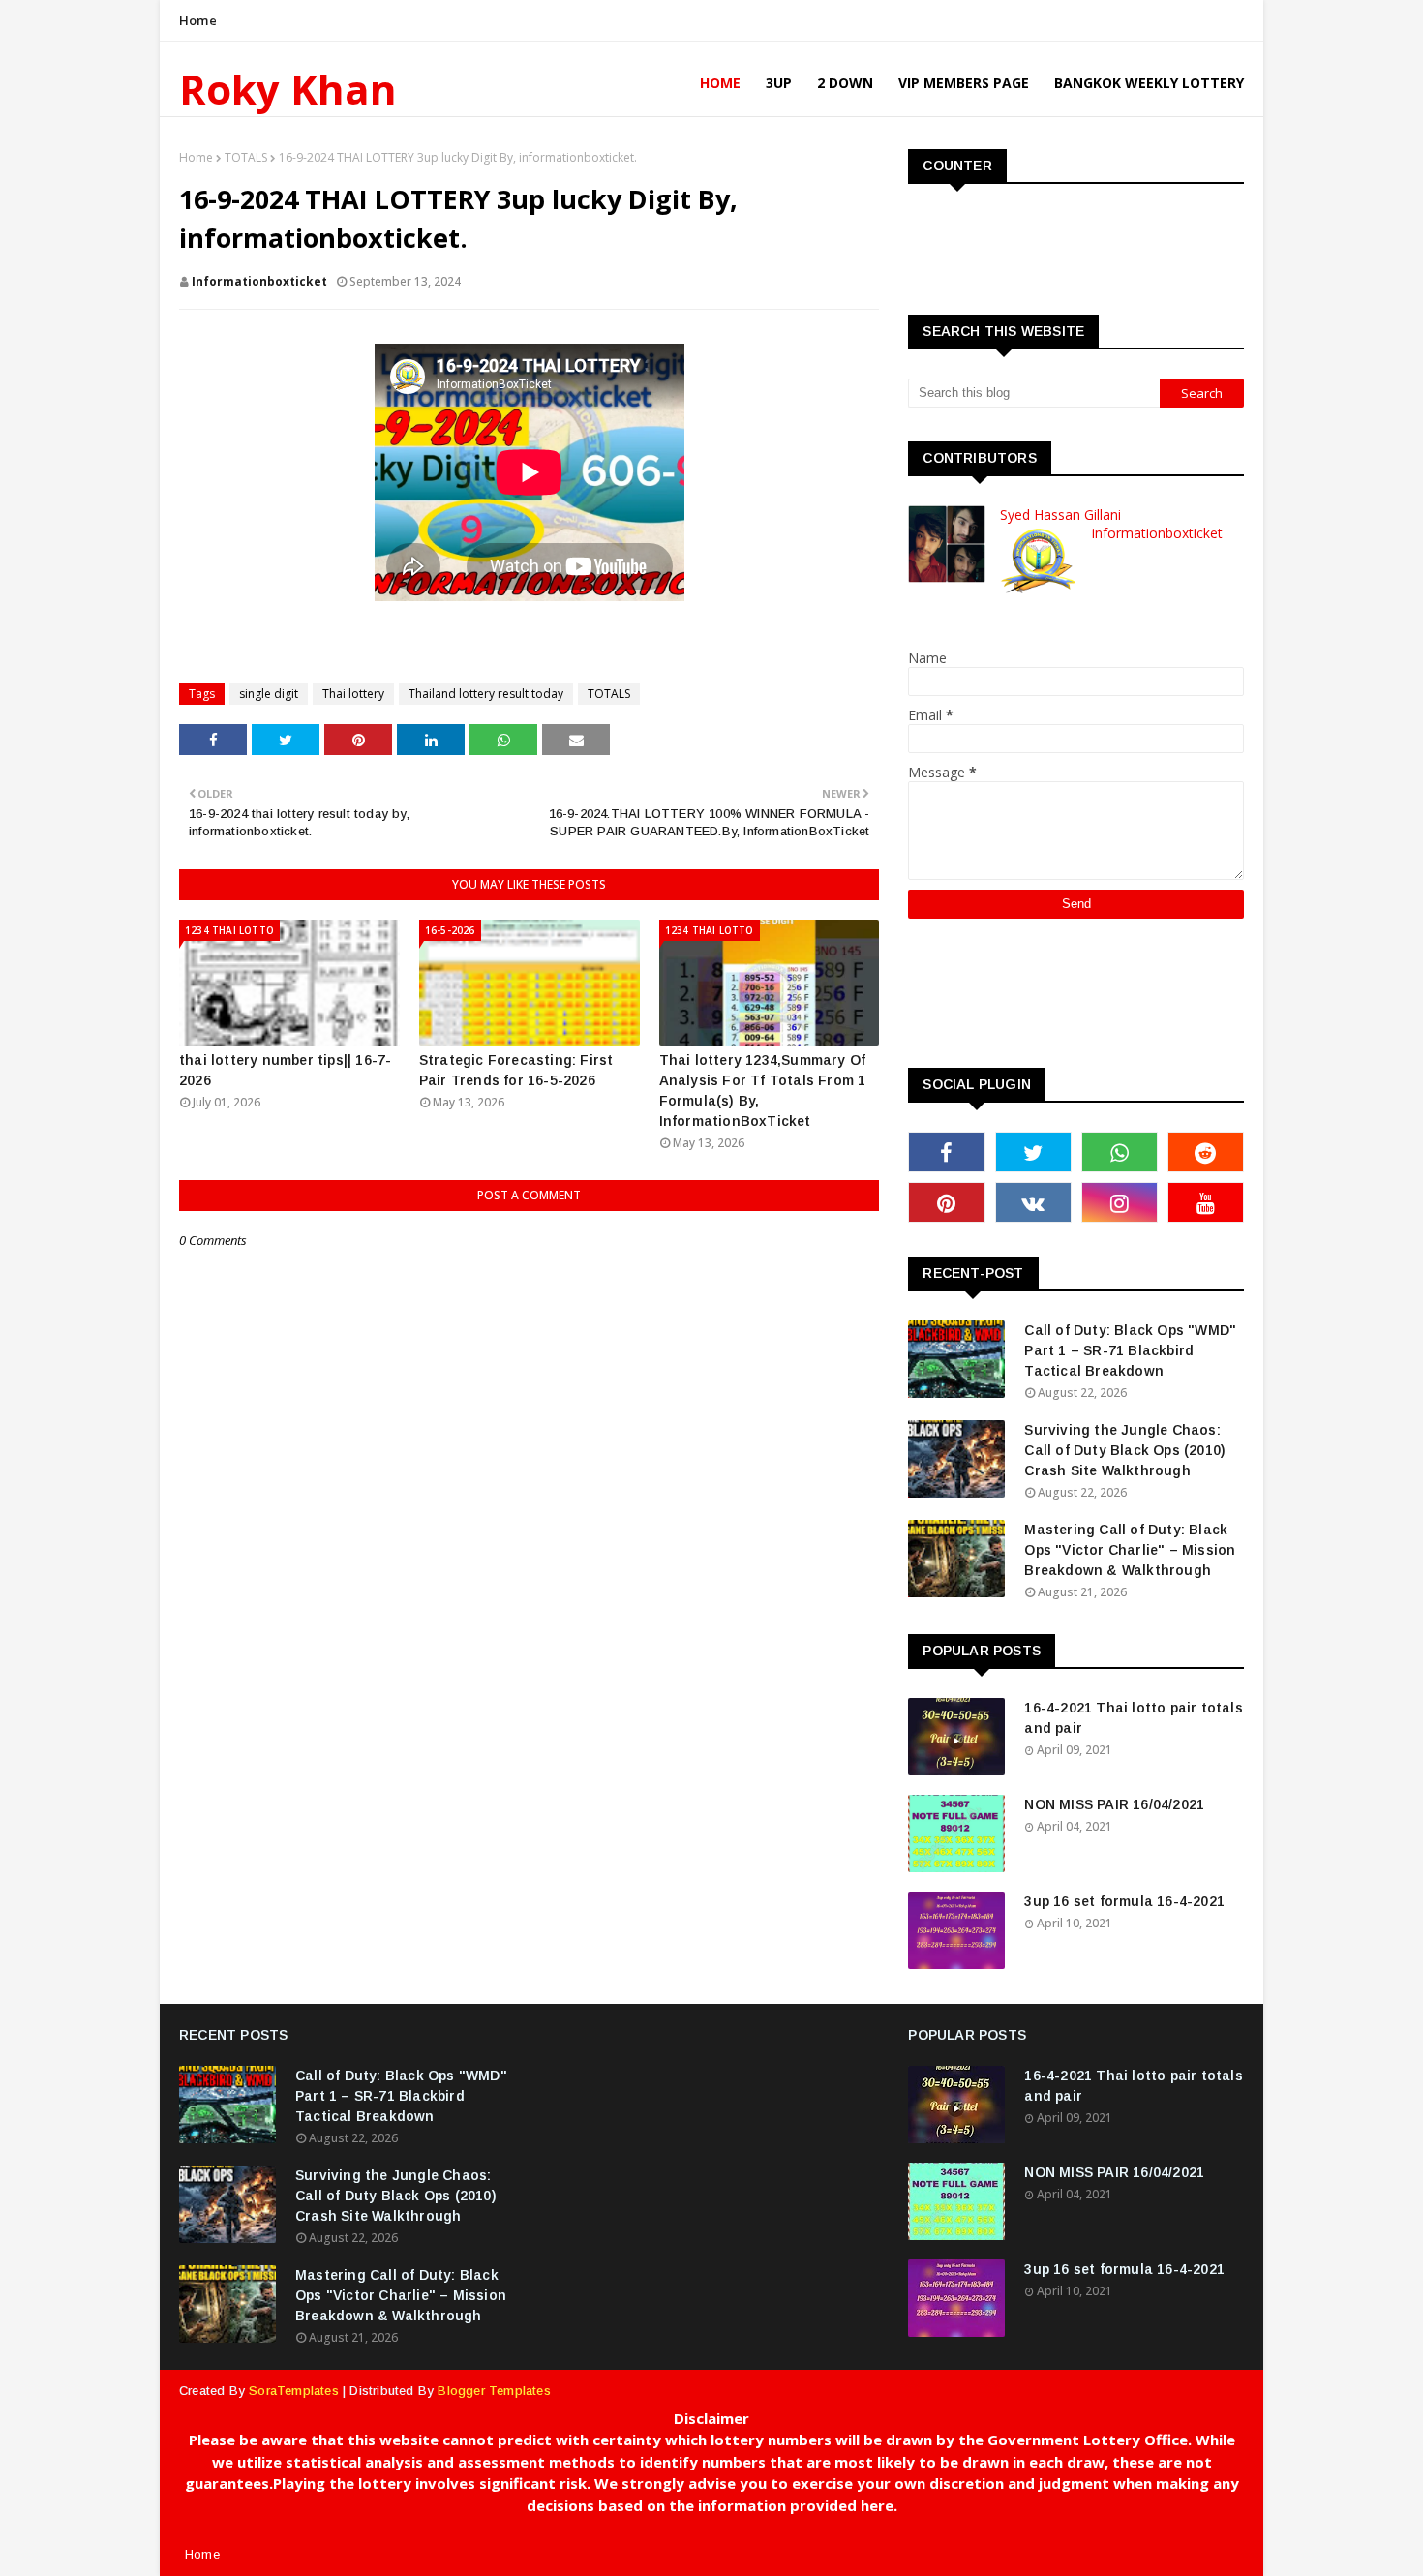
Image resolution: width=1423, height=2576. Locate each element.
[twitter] (1033, 1152)
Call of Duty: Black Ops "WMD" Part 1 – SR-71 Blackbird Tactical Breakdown (1130, 1350)
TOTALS (246, 157)
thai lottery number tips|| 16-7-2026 (285, 1070)
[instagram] (1120, 1202)
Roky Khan (288, 89)
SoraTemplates (294, 2391)
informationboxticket (259, 281)
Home (198, 20)
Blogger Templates (494, 2391)
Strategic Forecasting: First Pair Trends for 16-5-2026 (516, 1070)
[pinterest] (946, 1202)
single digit (269, 694)
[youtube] (1206, 1202)
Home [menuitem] (720, 83)
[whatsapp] (1120, 1152)
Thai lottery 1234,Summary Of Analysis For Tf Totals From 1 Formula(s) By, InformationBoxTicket (763, 1091)
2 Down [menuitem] (845, 83)
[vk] (1033, 1202)
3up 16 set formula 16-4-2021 (1124, 1901)
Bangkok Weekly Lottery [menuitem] (1149, 83)
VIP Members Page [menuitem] (964, 83)
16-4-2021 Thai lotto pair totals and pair (1133, 1718)
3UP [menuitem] (779, 83)
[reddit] (1206, 1152)
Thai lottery (353, 694)
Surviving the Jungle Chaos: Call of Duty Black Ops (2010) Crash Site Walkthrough (1125, 1450)
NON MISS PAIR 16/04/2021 (1114, 1804)
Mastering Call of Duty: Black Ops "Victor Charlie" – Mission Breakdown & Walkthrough (1130, 1550)
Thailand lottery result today (486, 694)
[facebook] (946, 1152)
